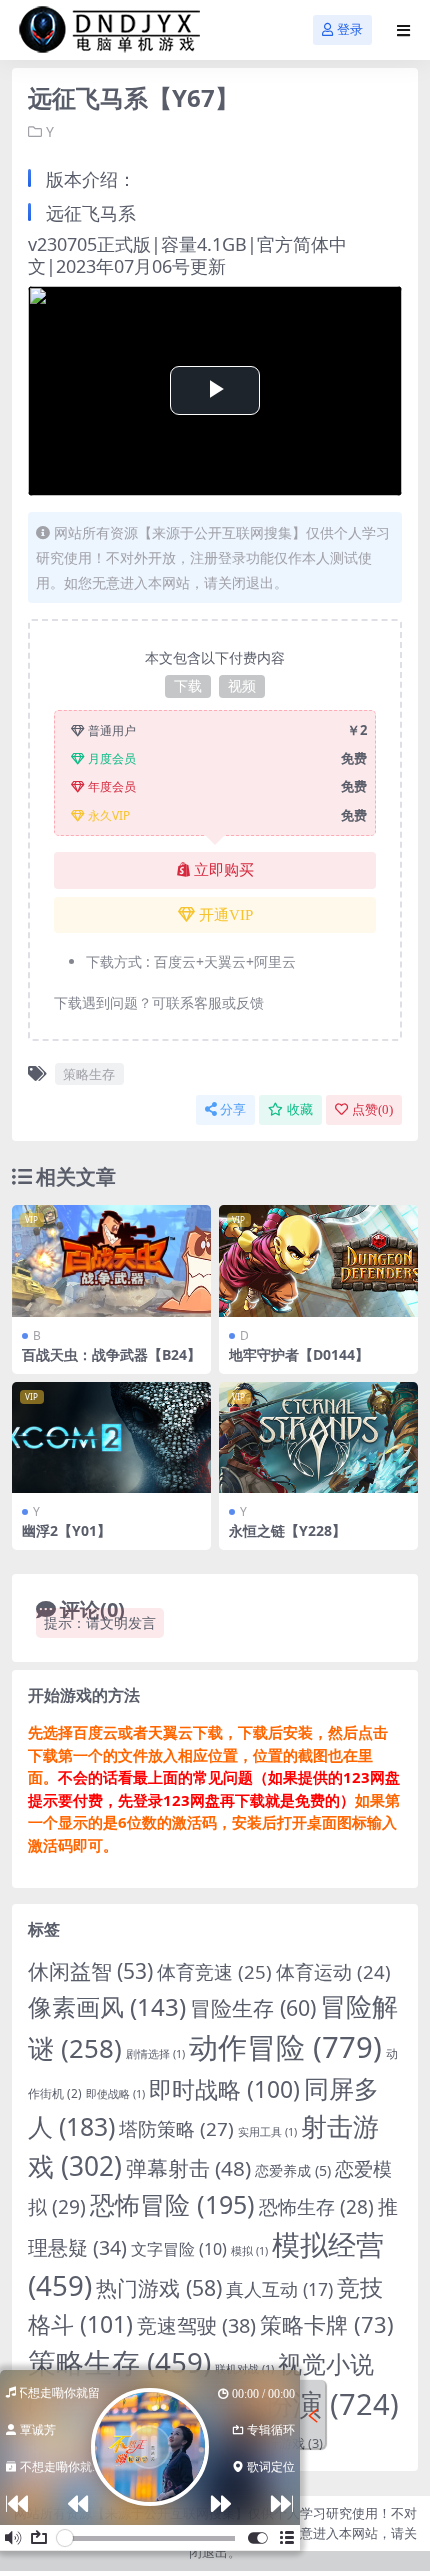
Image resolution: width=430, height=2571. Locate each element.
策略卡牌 (327, 2324)
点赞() (372, 1109)
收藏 (300, 1109)
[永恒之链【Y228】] (318, 1438)
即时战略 (224, 2089)
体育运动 (333, 1971)
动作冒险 (285, 2047)
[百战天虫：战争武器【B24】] (111, 1261)
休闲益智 (90, 1971)
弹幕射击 (188, 2168)
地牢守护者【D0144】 (299, 1354)
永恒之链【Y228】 (287, 1530)
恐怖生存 (316, 2207)
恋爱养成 (293, 2170)
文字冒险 (179, 2249)
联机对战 (244, 2369)
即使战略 (115, 2094)
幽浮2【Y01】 (66, 1530)
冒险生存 (253, 2007)
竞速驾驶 (196, 2325)
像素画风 (107, 2006)
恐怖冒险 (172, 2204)
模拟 (249, 2251)
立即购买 (224, 870)
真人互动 (279, 2289)
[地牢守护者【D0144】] (318, 1261)
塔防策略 (176, 2129)
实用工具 (267, 2132)
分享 (233, 1109)
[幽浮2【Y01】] (111, 1438)
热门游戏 (159, 2287)
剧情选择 (155, 2054)
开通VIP (226, 915)
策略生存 (89, 1074)
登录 (350, 29)
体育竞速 (214, 1971)
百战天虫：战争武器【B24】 (111, 1354)
